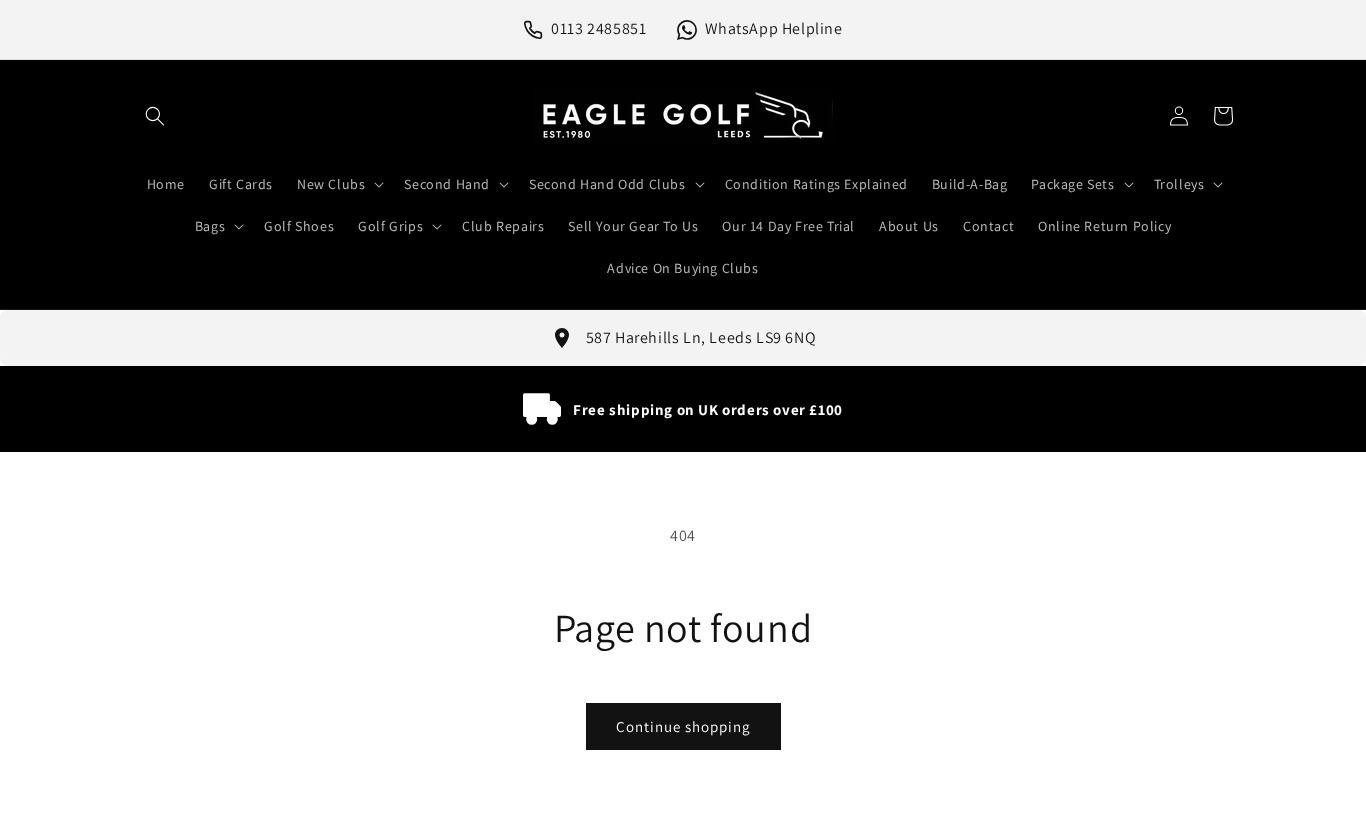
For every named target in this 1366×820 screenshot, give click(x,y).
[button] (155, 116)
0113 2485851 (598, 28)
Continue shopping (683, 726)
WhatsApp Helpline (774, 28)
